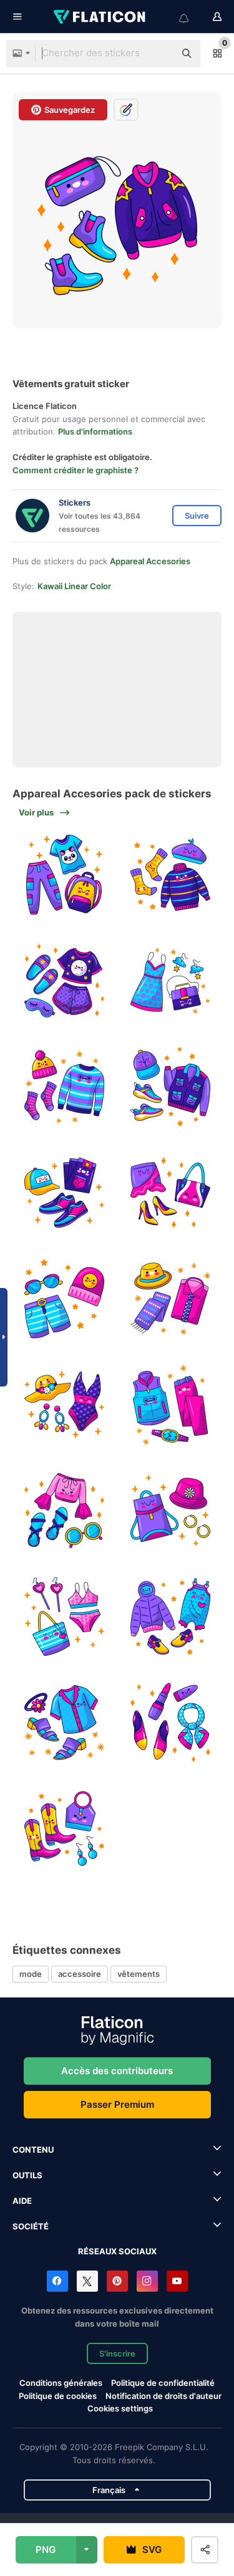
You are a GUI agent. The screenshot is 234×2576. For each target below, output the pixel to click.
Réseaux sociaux (117, 2251)
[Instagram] (147, 2281)
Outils (27, 2175)
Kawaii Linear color (74, 586)
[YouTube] (177, 2281)
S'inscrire (117, 2353)
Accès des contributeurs (117, 2071)
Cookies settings (120, 2409)
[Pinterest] (117, 2281)
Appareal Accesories (150, 561)
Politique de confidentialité (163, 2383)
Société (31, 2226)
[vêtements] (64, 875)
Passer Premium (117, 2104)
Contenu (33, 2150)
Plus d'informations (95, 431)
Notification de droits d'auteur (163, 2396)
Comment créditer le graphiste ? (76, 470)
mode (31, 1974)
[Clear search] (159, 54)
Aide (22, 2201)
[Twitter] (87, 2281)
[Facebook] (57, 2281)
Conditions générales (61, 2383)
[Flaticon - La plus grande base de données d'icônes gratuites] (100, 17)
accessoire (80, 1974)
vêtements (139, 1974)
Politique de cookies (58, 2396)
